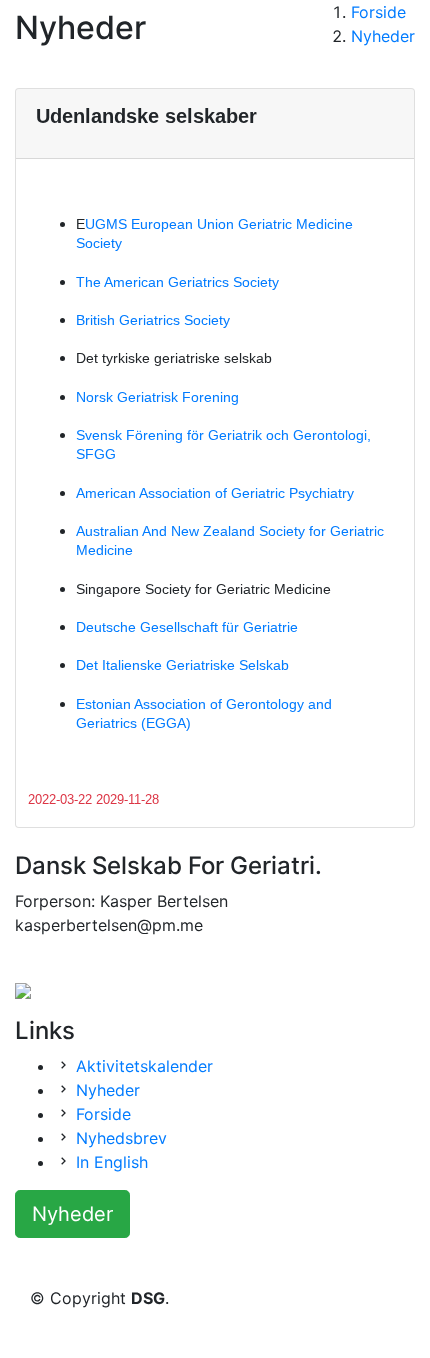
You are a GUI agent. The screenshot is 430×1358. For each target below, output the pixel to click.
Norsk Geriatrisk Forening (157, 397)
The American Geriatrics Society (177, 282)
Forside (103, 1114)
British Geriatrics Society (153, 320)
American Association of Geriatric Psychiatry (215, 493)
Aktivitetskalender (144, 1066)
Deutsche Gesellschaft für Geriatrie (187, 627)
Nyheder (383, 36)
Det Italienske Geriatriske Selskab (182, 665)
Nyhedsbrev (121, 1138)
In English (112, 1162)
